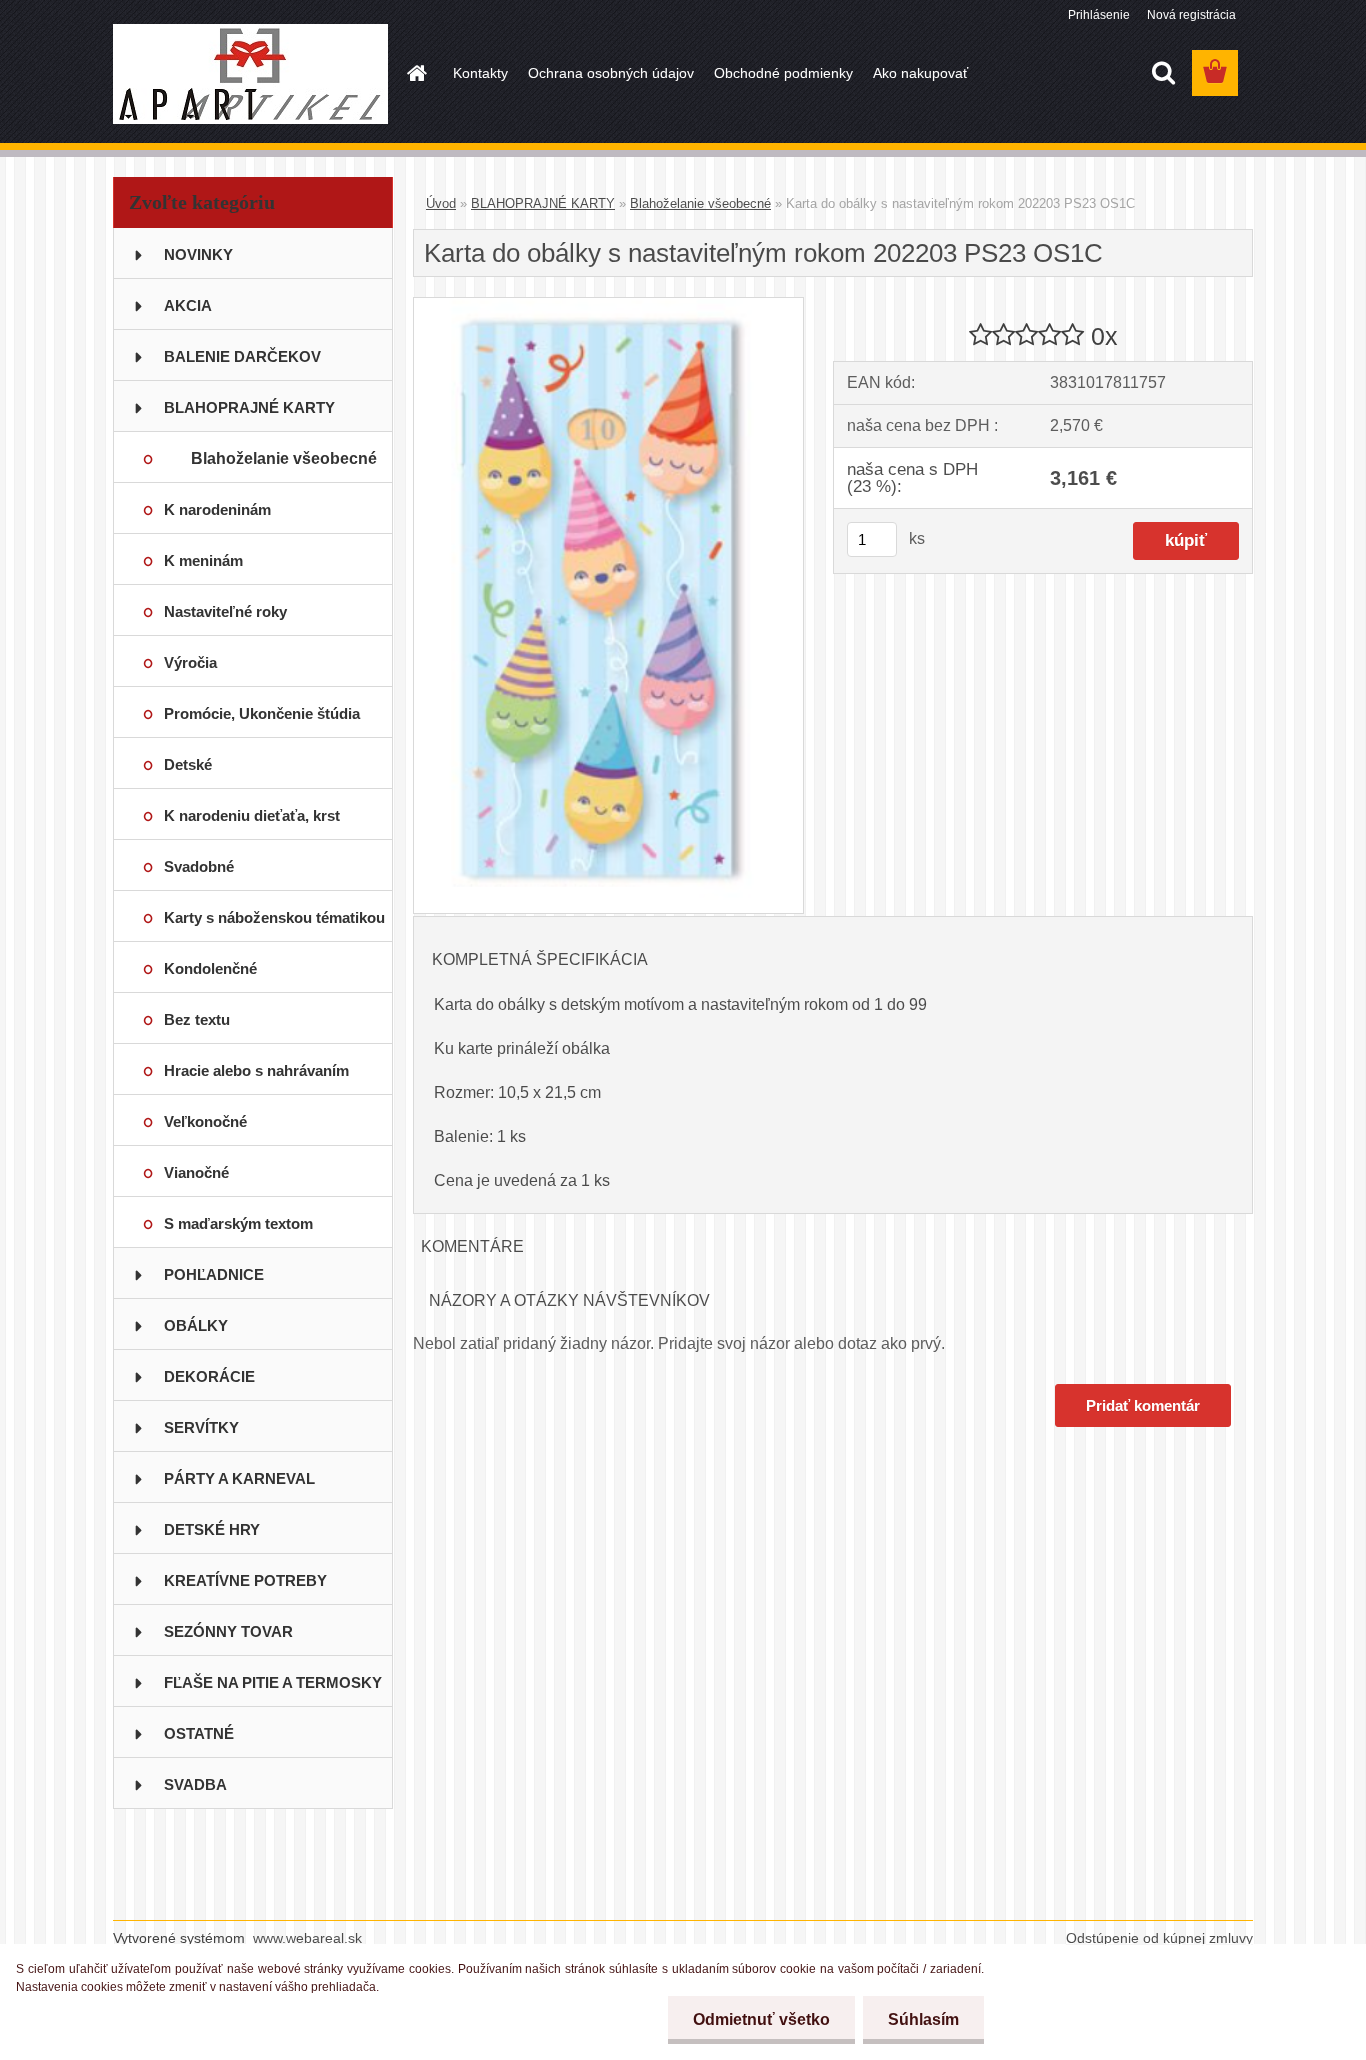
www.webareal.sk (307, 1938)
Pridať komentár (1143, 1405)
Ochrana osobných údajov (611, 73)
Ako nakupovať (920, 73)
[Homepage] (415, 73)
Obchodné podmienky (783, 73)
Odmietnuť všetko (761, 2019)
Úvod (441, 203)
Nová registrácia (1191, 15)
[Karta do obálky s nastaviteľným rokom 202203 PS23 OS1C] (608, 305)
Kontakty (480, 73)
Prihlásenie (1099, 15)
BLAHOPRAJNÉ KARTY (543, 203)
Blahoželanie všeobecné (700, 203)
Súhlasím (923, 2019)
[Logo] (250, 74)
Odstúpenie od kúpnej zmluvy (1159, 1938)
